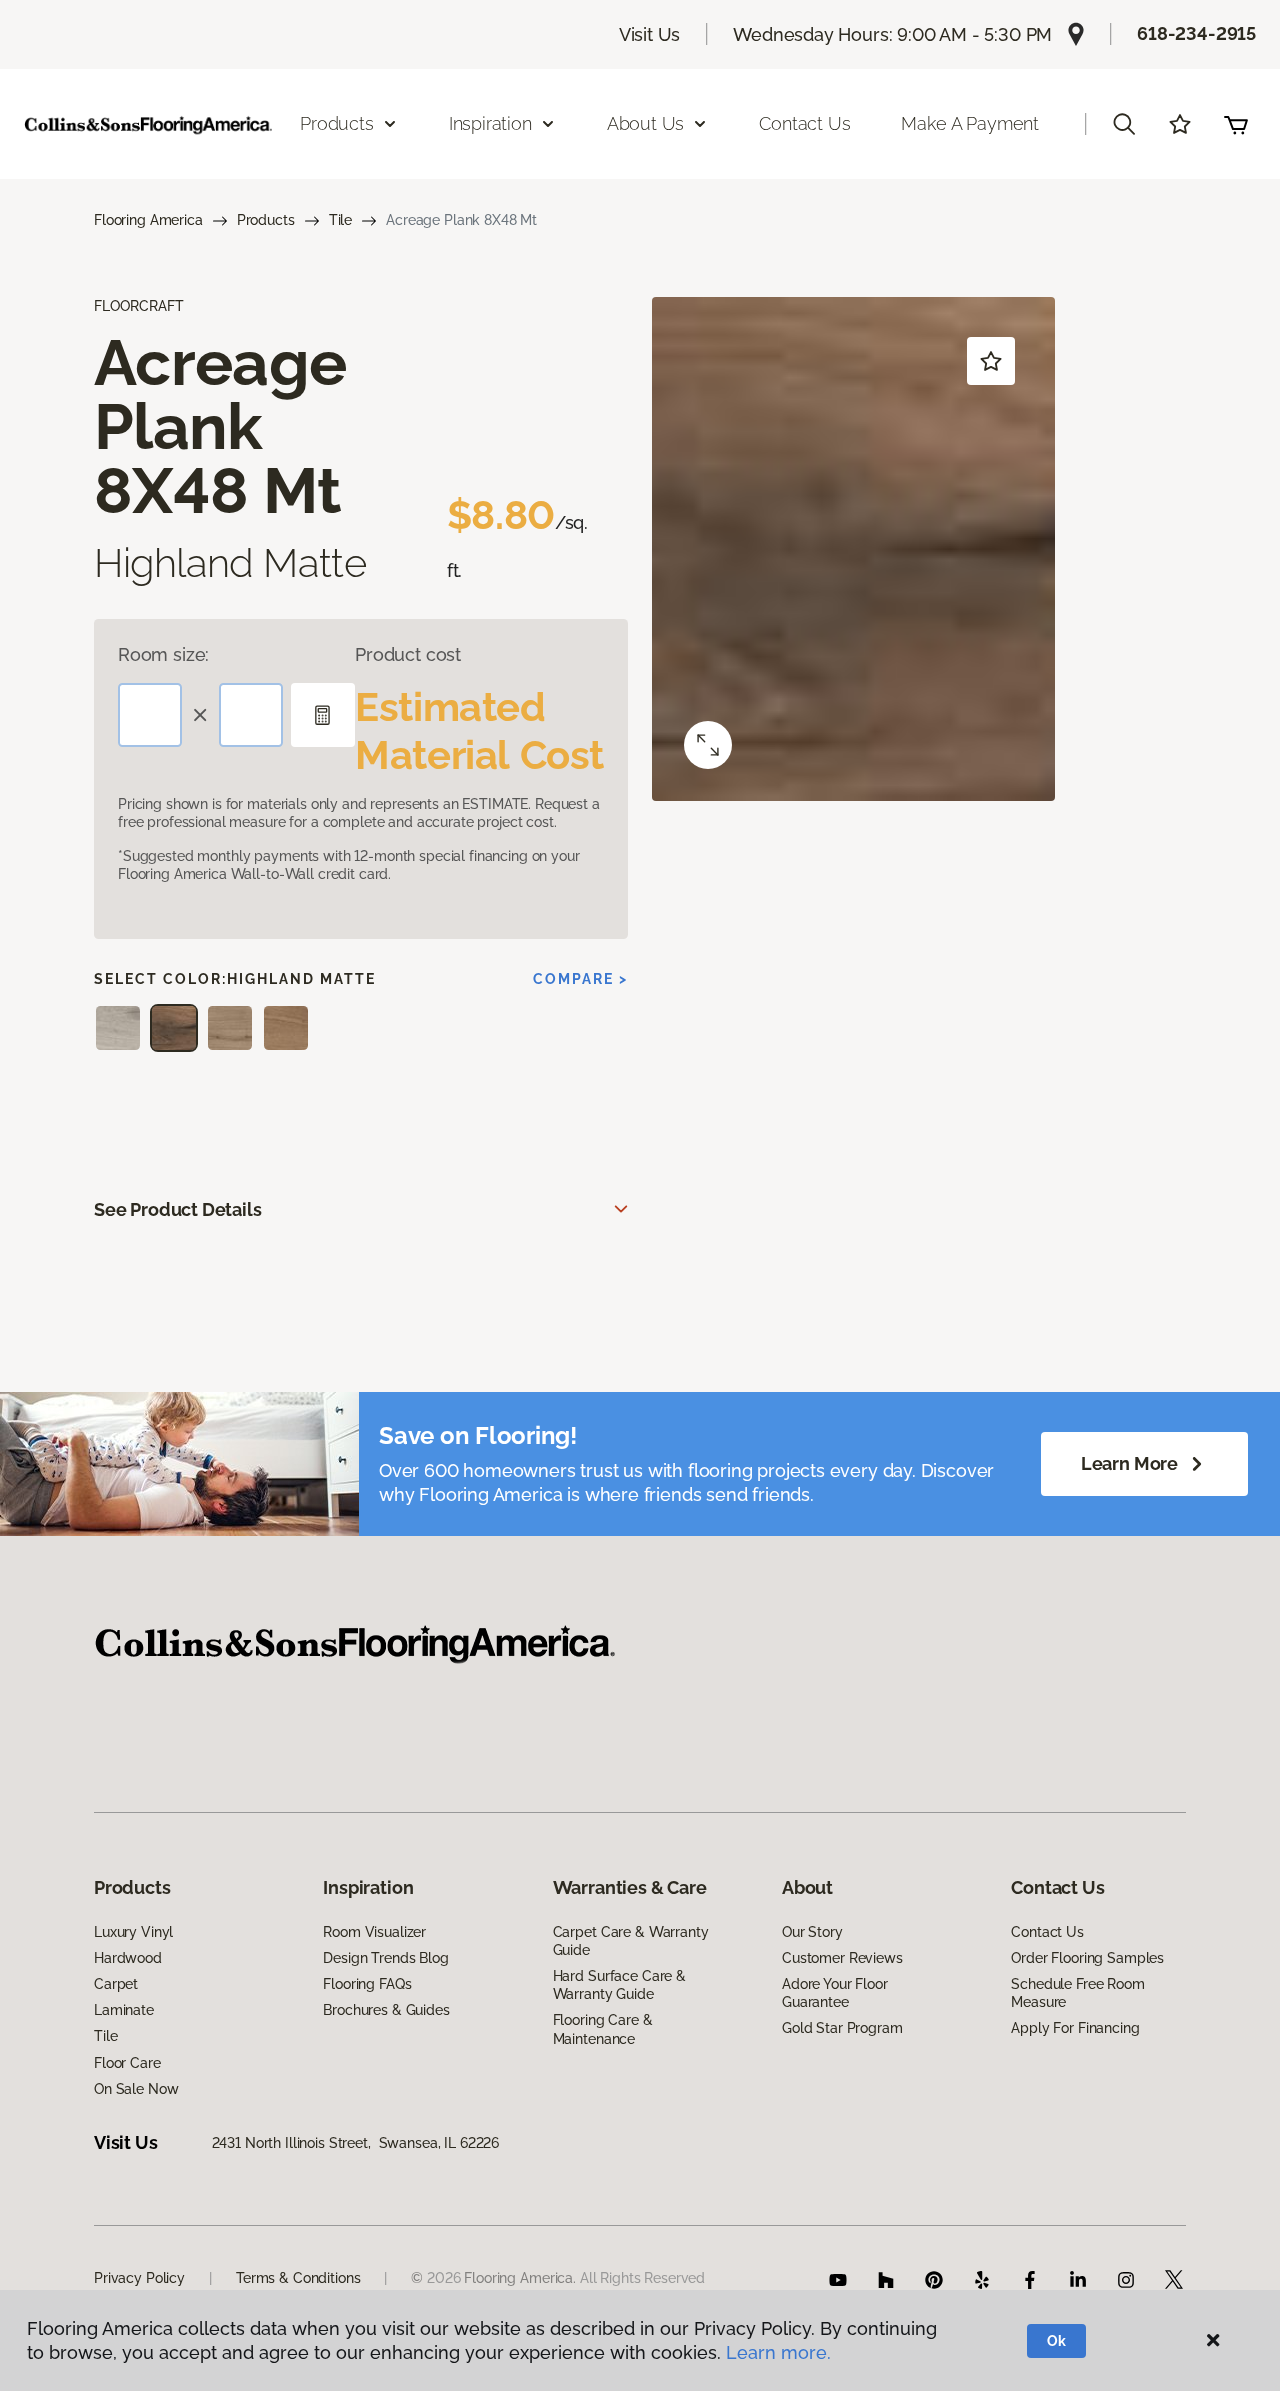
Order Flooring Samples (1087, 1958)
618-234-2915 (1196, 33)
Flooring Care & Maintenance (603, 2029)
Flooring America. (520, 2278)
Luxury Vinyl (133, 1932)
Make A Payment (969, 123)
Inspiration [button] (490, 123)
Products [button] (337, 123)
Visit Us (650, 34)
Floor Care (127, 2063)
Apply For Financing (1075, 2028)
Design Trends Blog (385, 1958)
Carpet (116, 1984)
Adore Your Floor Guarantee (835, 1993)
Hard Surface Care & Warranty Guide (619, 1985)
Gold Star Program (842, 2028)
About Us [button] (646, 123)
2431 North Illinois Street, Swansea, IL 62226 (356, 2143)
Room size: (163, 654)
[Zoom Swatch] (708, 745)
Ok (1056, 2341)
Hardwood (128, 1958)
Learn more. (778, 2352)
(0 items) (1236, 124)
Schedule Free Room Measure (1077, 1993)
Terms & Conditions (298, 2278)
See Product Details (178, 1209)
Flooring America (148, 220)
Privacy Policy (139, 2278)
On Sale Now (136, 2089)
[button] (1124, 124)
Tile (340, 220)
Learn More (1129, 1463)
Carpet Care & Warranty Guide (631, 1941)
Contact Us (804, 123)
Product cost (408, 654)
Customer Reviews (842, 1958)
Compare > (580, 979)
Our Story (812, 1932)
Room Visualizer (374, 1932)
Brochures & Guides (386, 2010)
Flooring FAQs (367, 1984)
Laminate (124, 2010)
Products (266, 220)
